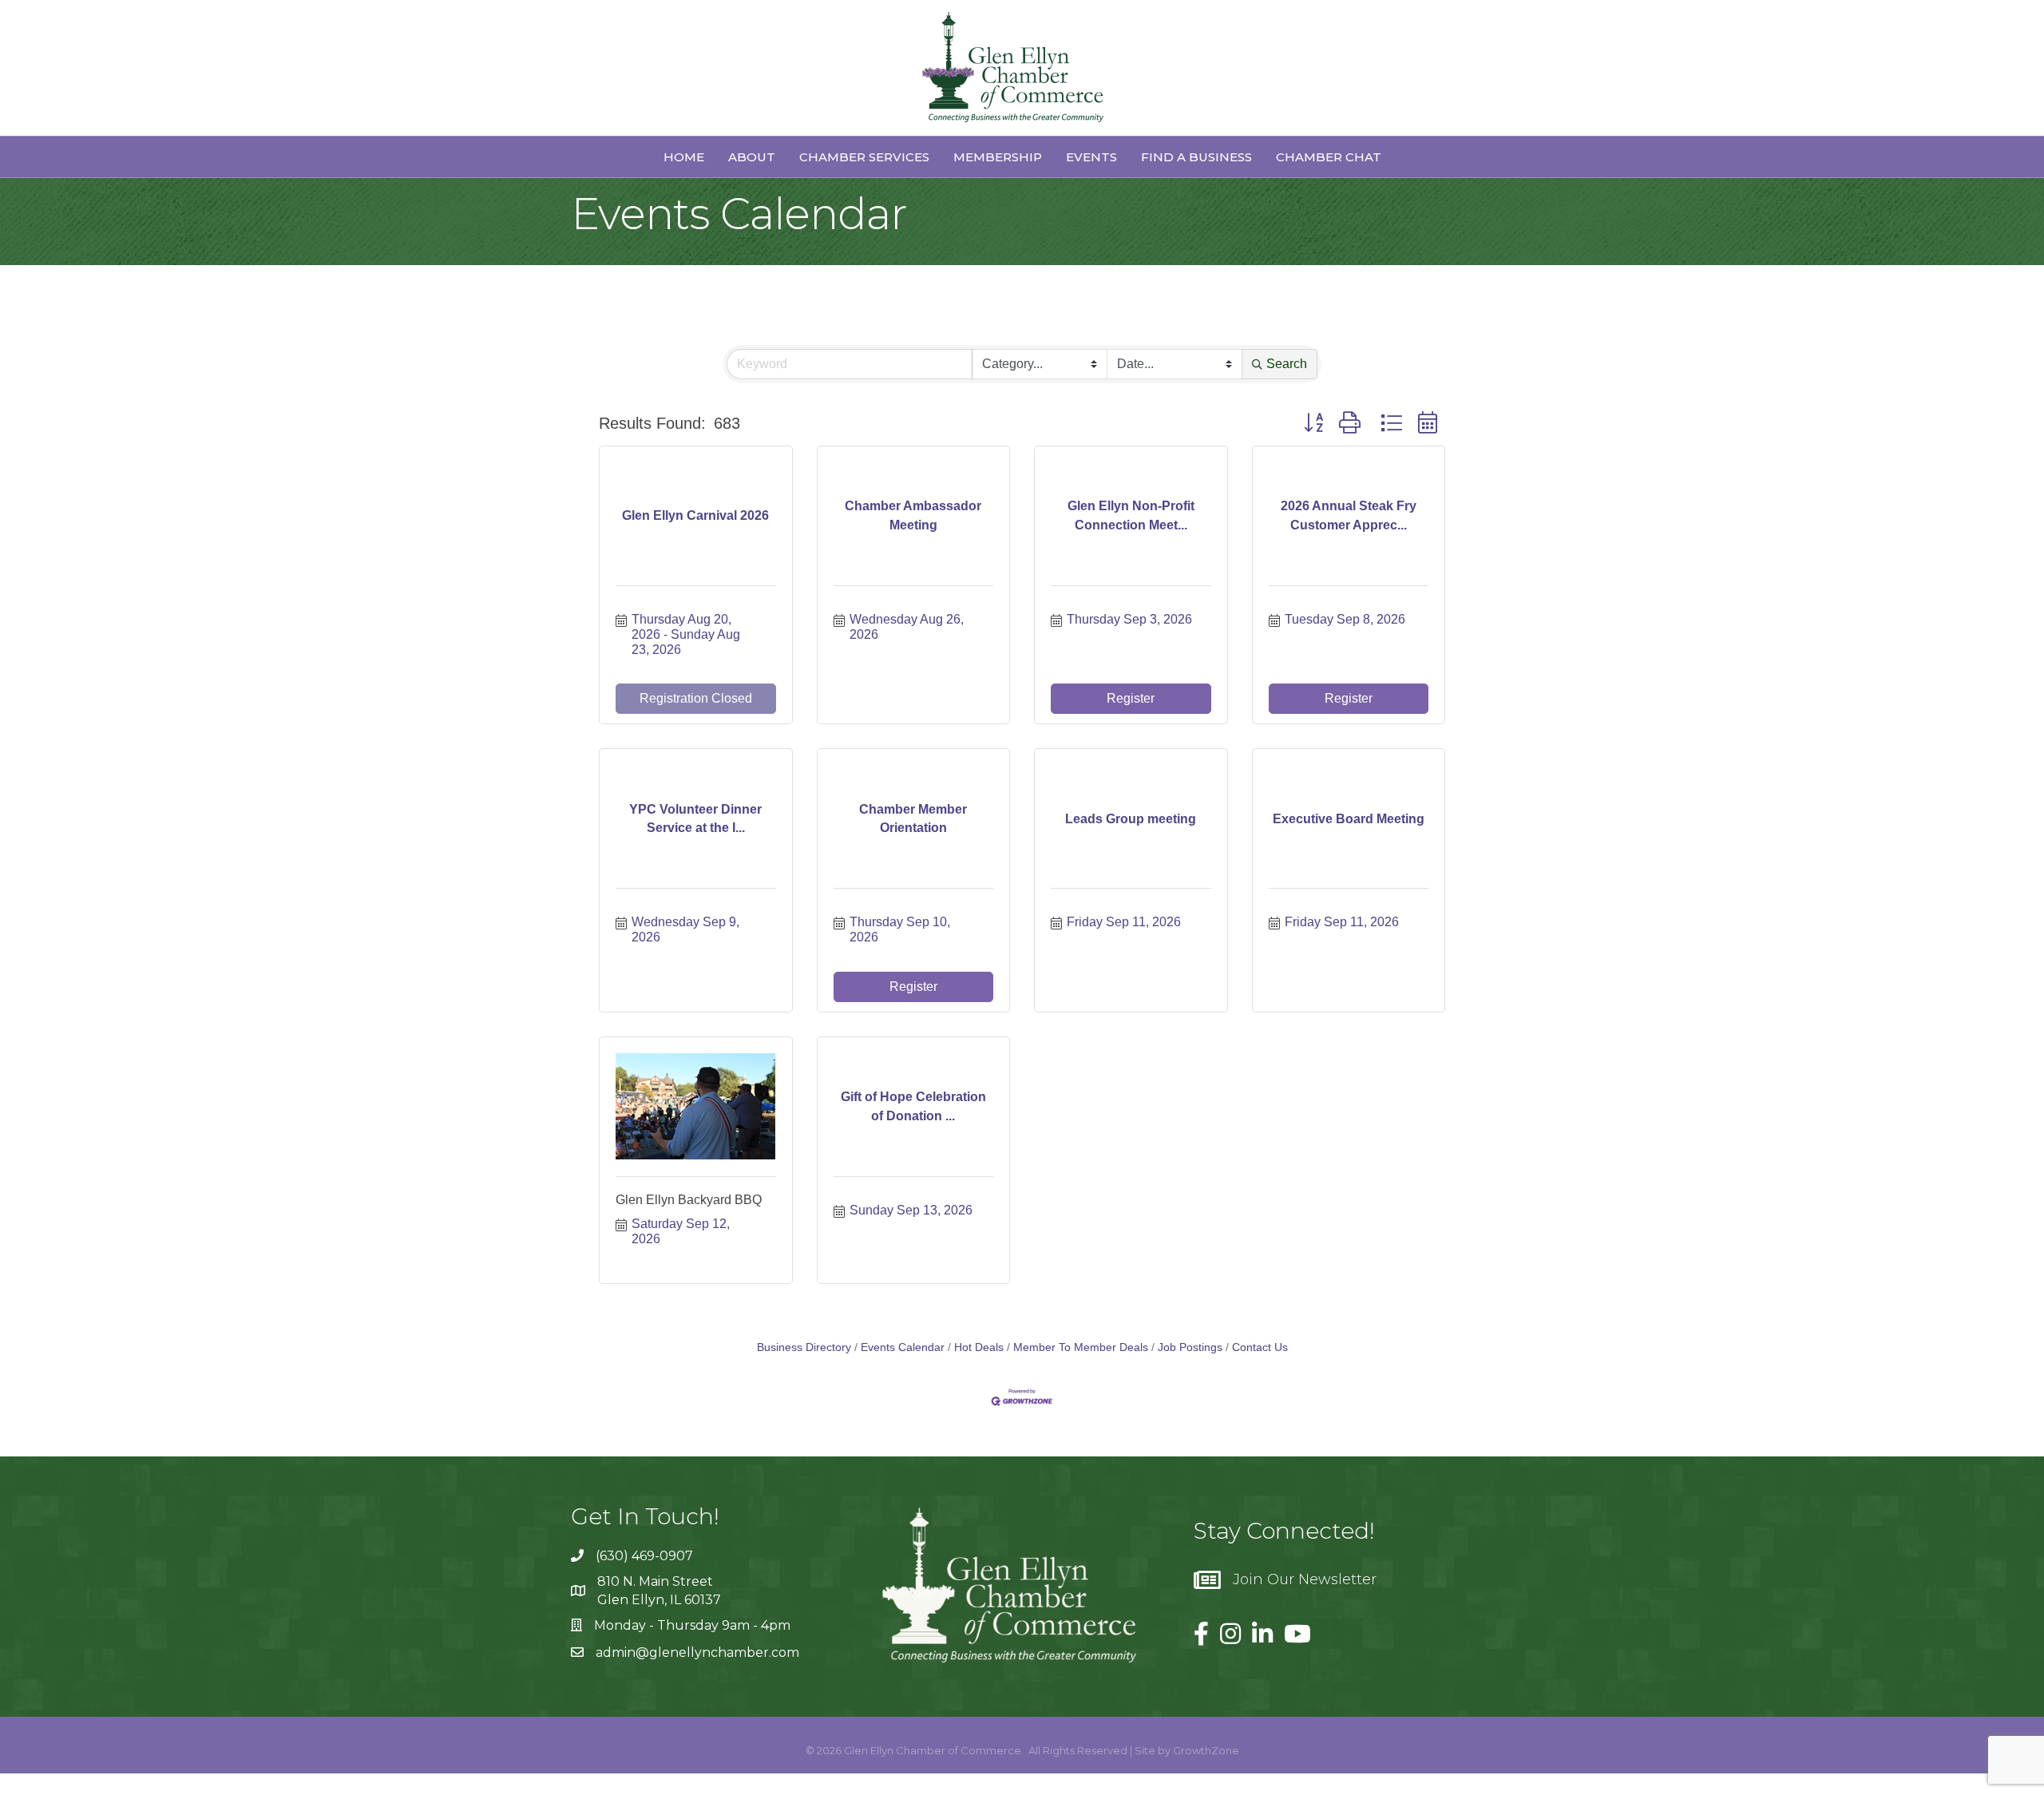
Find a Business (1196, 157)
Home (684, 157)
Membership (998, 157)
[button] (1313, 423)
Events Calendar (903, 1347)
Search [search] (1287, 364)
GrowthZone (1206, 1750)
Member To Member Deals (1081, 1347)
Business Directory (804, 1347)
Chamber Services (864, 157)
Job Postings (1190, 1347)
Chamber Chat (1329, 157)
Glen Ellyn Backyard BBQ (689, 1200)
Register (1131, 698)
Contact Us (1260, 1347)
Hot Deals (979, 1347)
